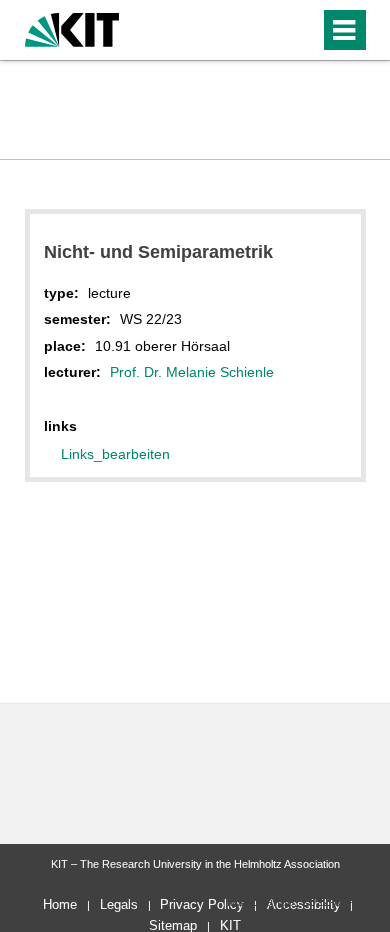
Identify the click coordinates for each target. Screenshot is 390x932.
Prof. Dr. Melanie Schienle (192, 372)
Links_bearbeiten (115, 454)
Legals (119, 904)
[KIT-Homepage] (72, 27)
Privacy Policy (202, 904)
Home (60, 904)
